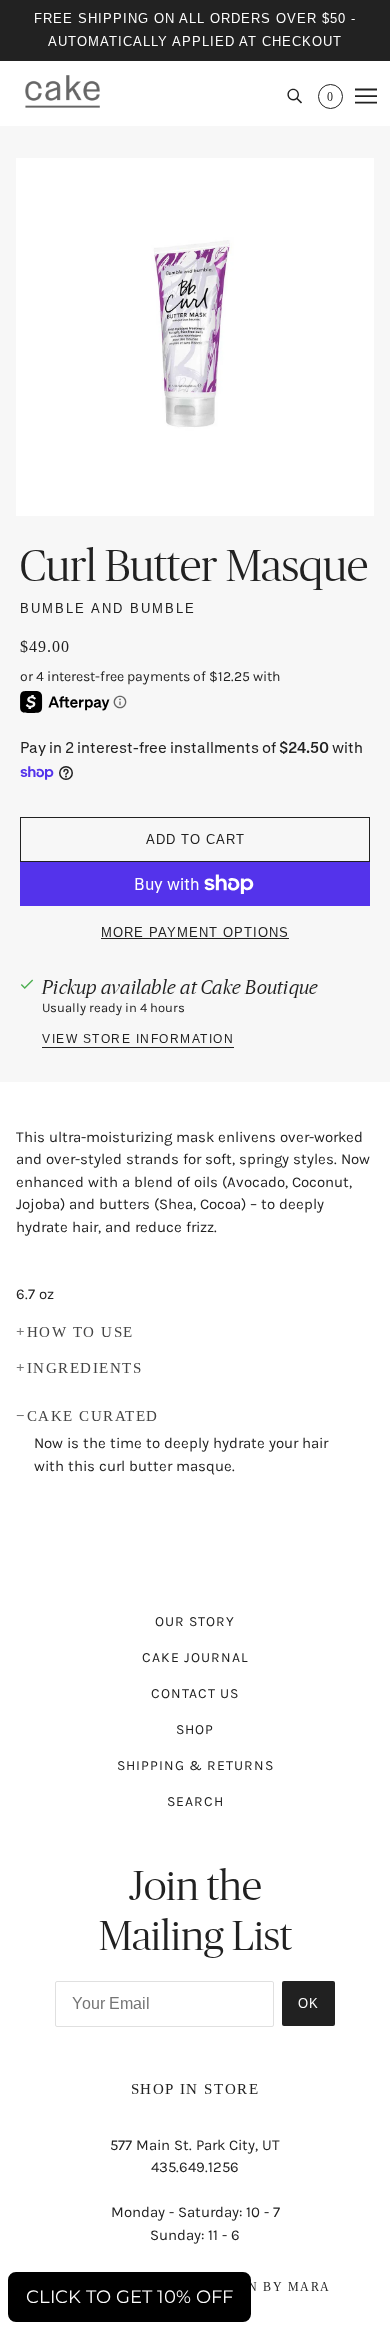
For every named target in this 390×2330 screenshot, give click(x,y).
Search (195, 1801)
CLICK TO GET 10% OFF (129, 2297)
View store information (138, 1039)
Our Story (195, 1621)
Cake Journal (195, 1657)
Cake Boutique (259, 987)
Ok (308, 2003)
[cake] (62, 91)
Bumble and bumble (108, 608)
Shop (195, 1729)
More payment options (195, 932)
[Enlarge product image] (195, 337)
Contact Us (195, 1693)
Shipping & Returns (195, 1765)
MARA (309, 2287)
